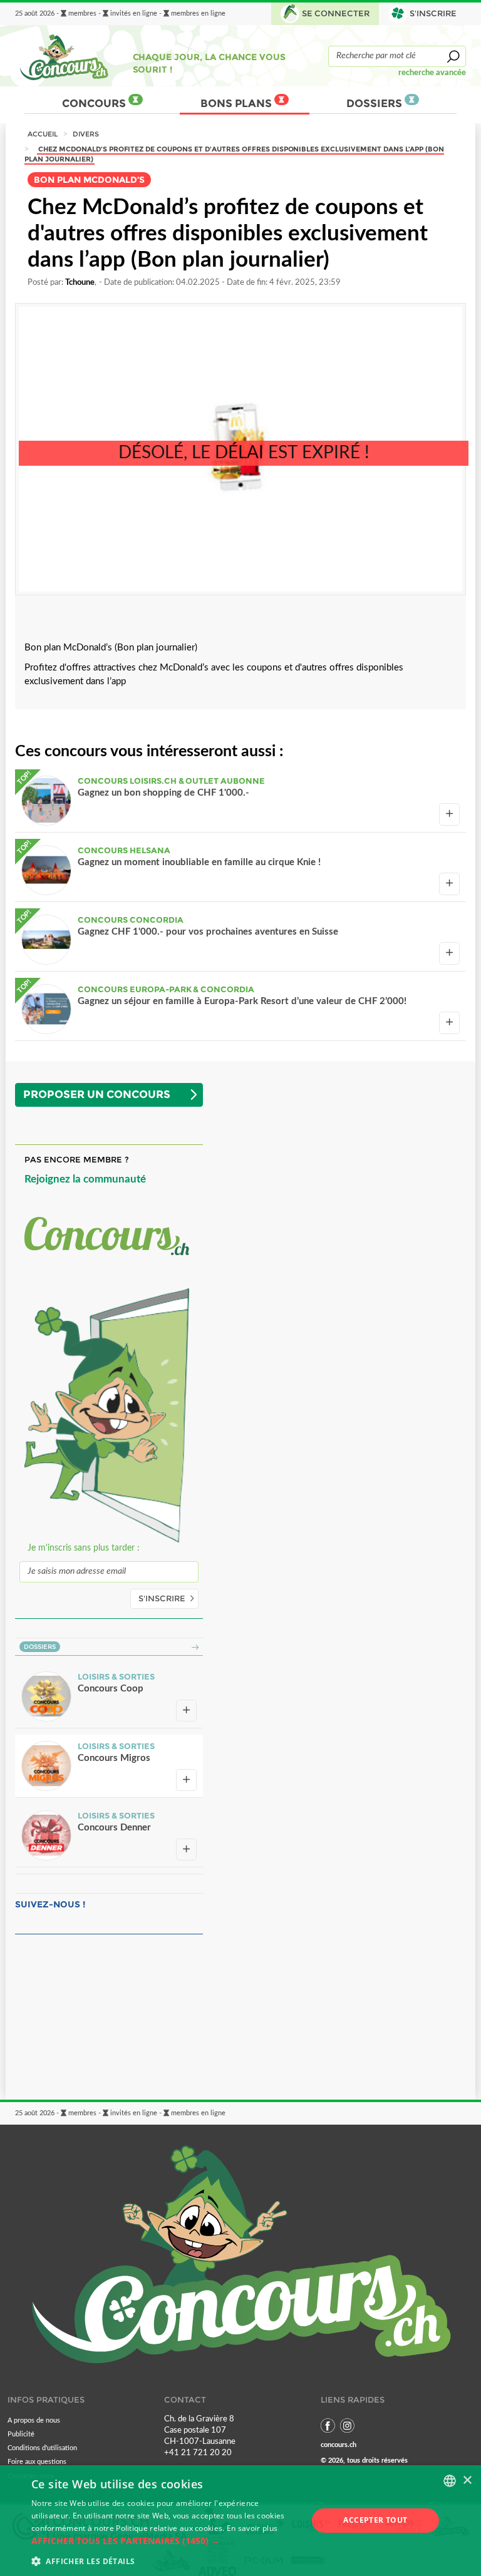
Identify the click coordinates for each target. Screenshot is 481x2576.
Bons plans (238, 103)
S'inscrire (162, 1598)
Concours (95, 103)
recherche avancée (432, 73)
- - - (120, 14)
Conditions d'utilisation (42, 2448)
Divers (86, 134)
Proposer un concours (97, 1094)
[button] (165, 2541)
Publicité (21, 2434)
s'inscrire (433, 13)
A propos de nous (34, 2420)
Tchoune (80, 282)
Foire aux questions (37, 2462)
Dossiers (375, 103)
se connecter (336, 13)
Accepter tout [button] (375, 2520)
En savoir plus (252, 2528)
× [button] (467, 2481)
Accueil (43, 134)
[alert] (240, 2521)
